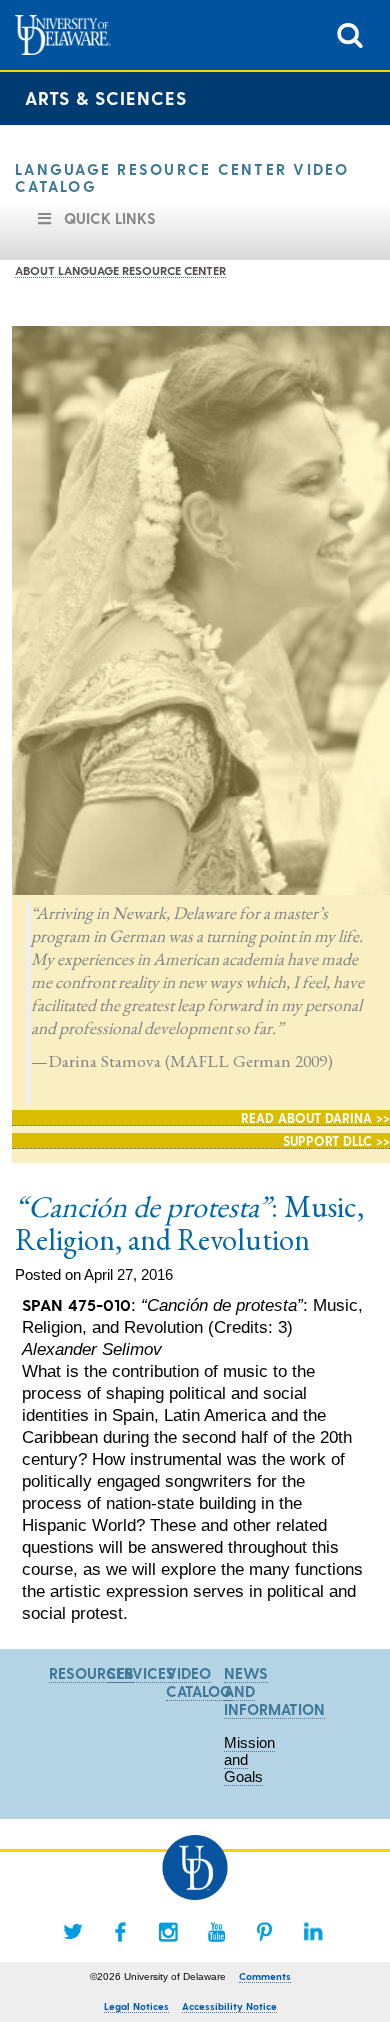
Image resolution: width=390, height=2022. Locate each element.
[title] (350, 33)
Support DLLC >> (336, 1140)
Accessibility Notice (229, 2006)
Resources (91, 1673)
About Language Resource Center (120, 270)
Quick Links (110, 218)
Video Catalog (199, 1682)
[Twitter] (73, 1932)
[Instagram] (169, 1932)
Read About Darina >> (315, 1117)
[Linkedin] (313, 1932)
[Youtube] (217, 1932)
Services (141, 1673)
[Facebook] (121, 1932)
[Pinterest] (265, 1932)
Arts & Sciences (106, 97)
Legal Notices (136, 2006)
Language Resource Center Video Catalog (182, 177)
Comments (265, 1976)
